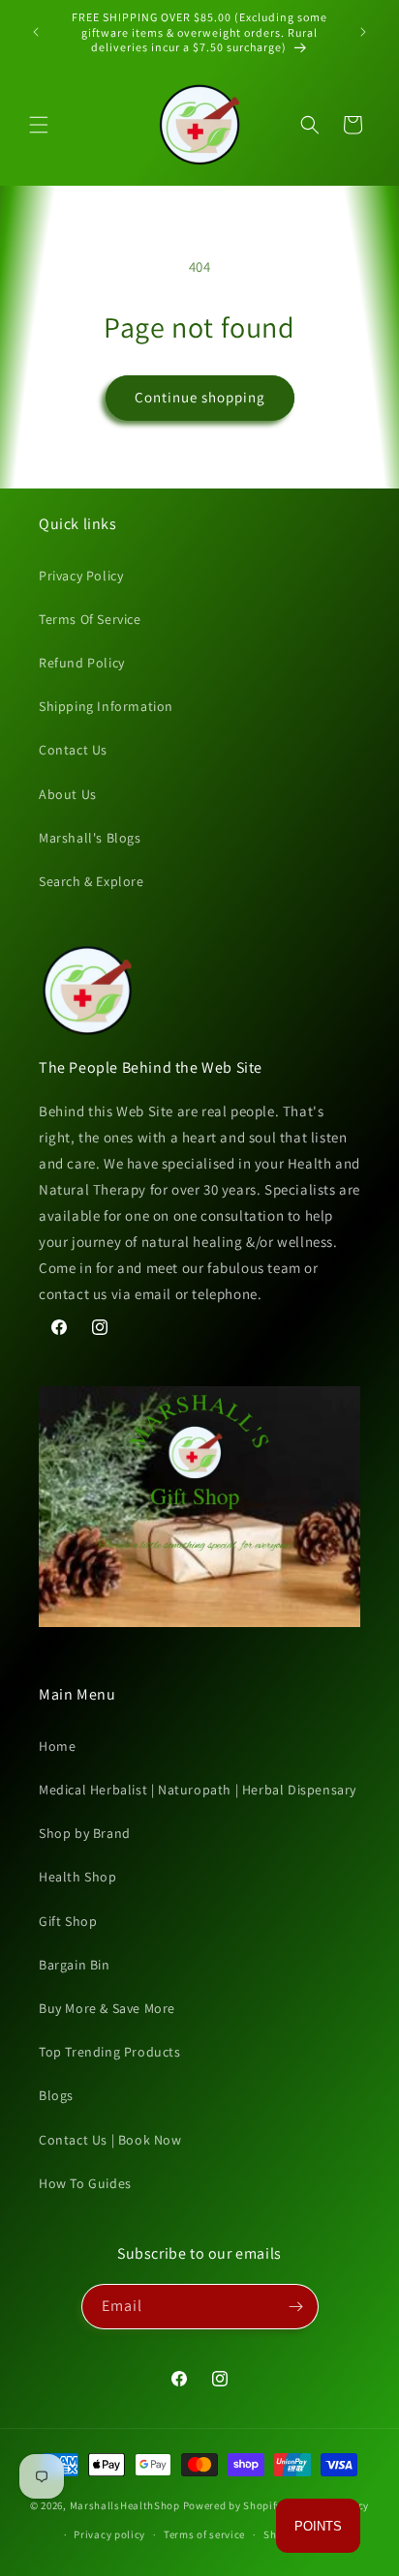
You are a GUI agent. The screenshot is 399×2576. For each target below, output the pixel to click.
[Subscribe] (296, 2307)
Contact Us (73, 750)
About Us (68, 794)
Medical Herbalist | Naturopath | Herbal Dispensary (198, 1790)
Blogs (56, 2095)
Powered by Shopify (233, 2505)
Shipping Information (106, 706)
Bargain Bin (75, 1965)
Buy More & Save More (107, 2008)
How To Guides (85, 2183)
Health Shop (78, 1877)
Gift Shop (68, 1921)
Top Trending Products (110, 2052)
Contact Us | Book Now (110, 2140)
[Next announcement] (363, 32)
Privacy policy (109, 2534)
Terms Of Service (90, 619)
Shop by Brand (85, 1833)
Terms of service (204, 2534)
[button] (39, 125)
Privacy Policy (81, 576)
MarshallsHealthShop (125, 2505)
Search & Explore (92, 881)
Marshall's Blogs (90, 838)
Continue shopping (200, 397)
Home (57, 1746)
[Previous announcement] (36, 32)
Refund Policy (82, 663)
